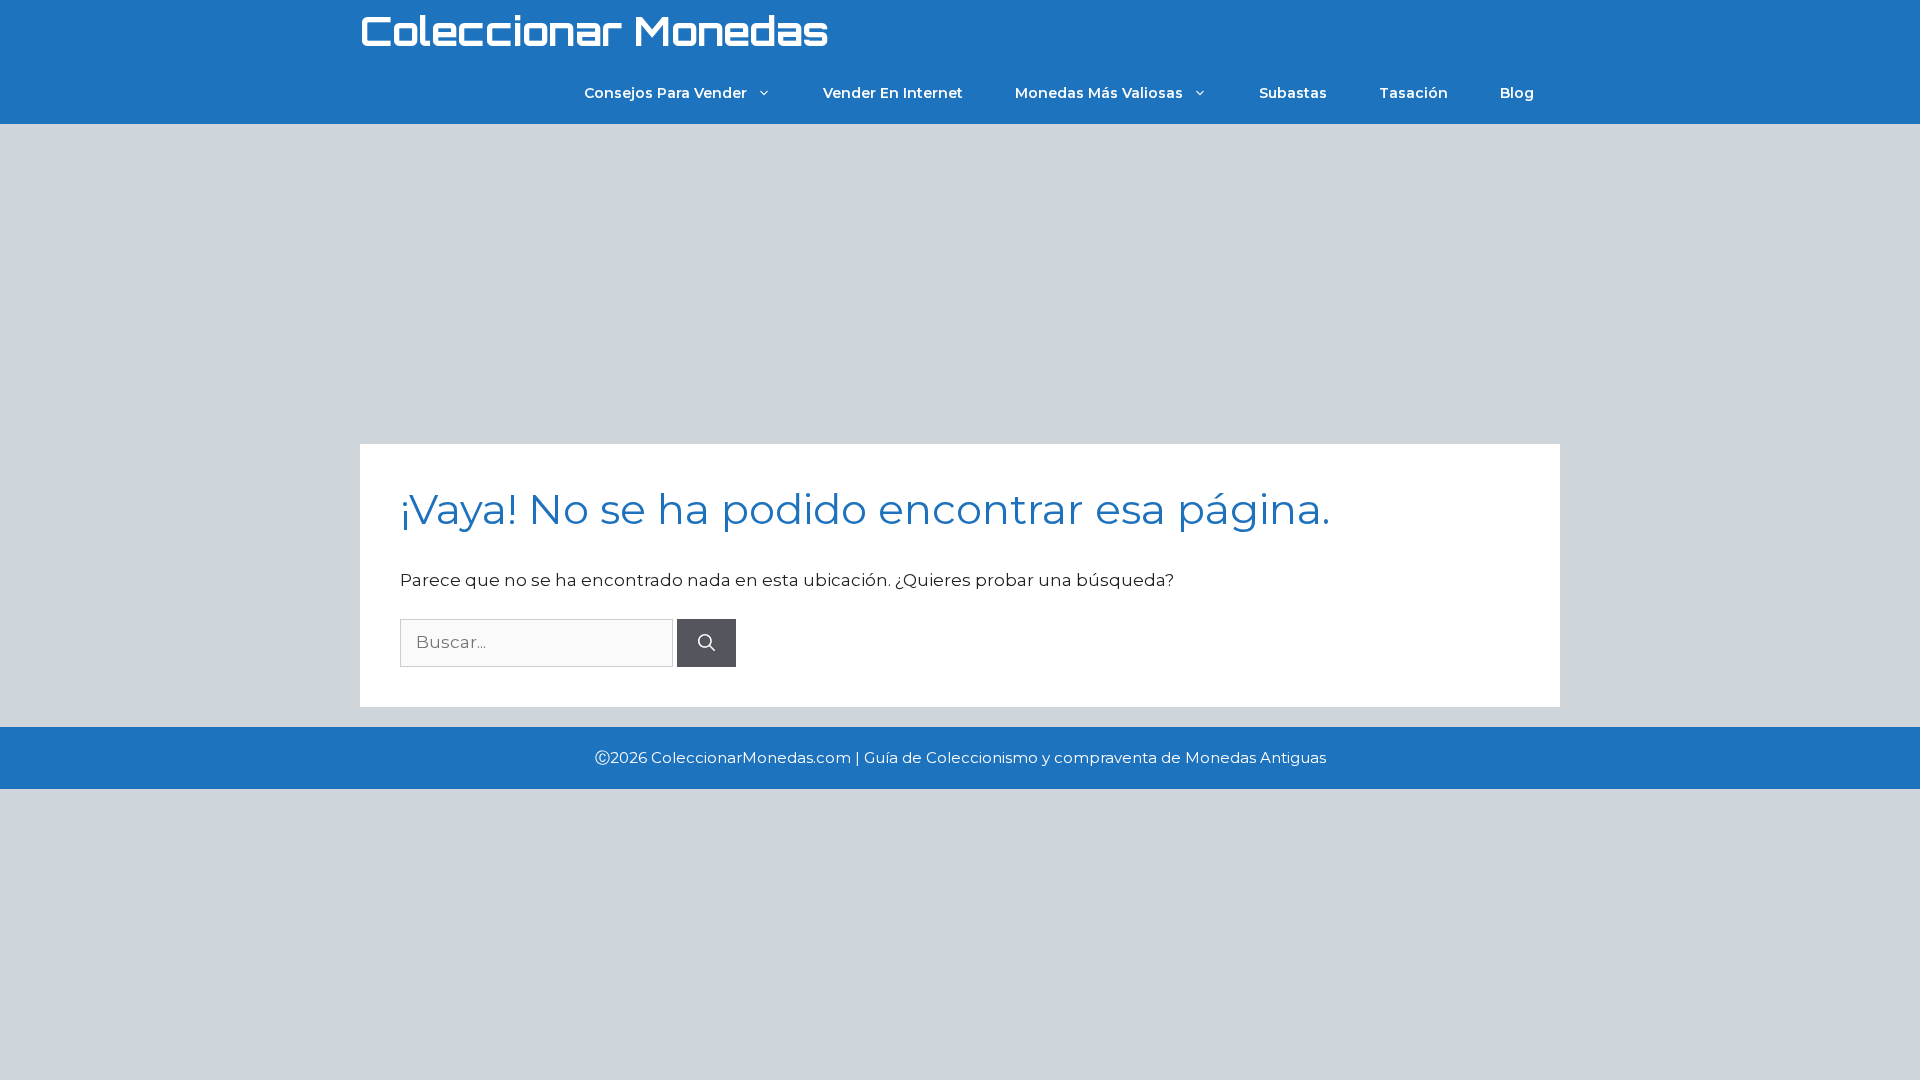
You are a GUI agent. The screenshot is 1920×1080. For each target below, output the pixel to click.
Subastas (1293, 93)
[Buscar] (706, 643)
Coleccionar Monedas (594, 31)
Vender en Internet (893, 93)
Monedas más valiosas (1099, 93)
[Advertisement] (960, 274)
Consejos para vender (665, 93)
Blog (1517, 93)
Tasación (1413, 93)
